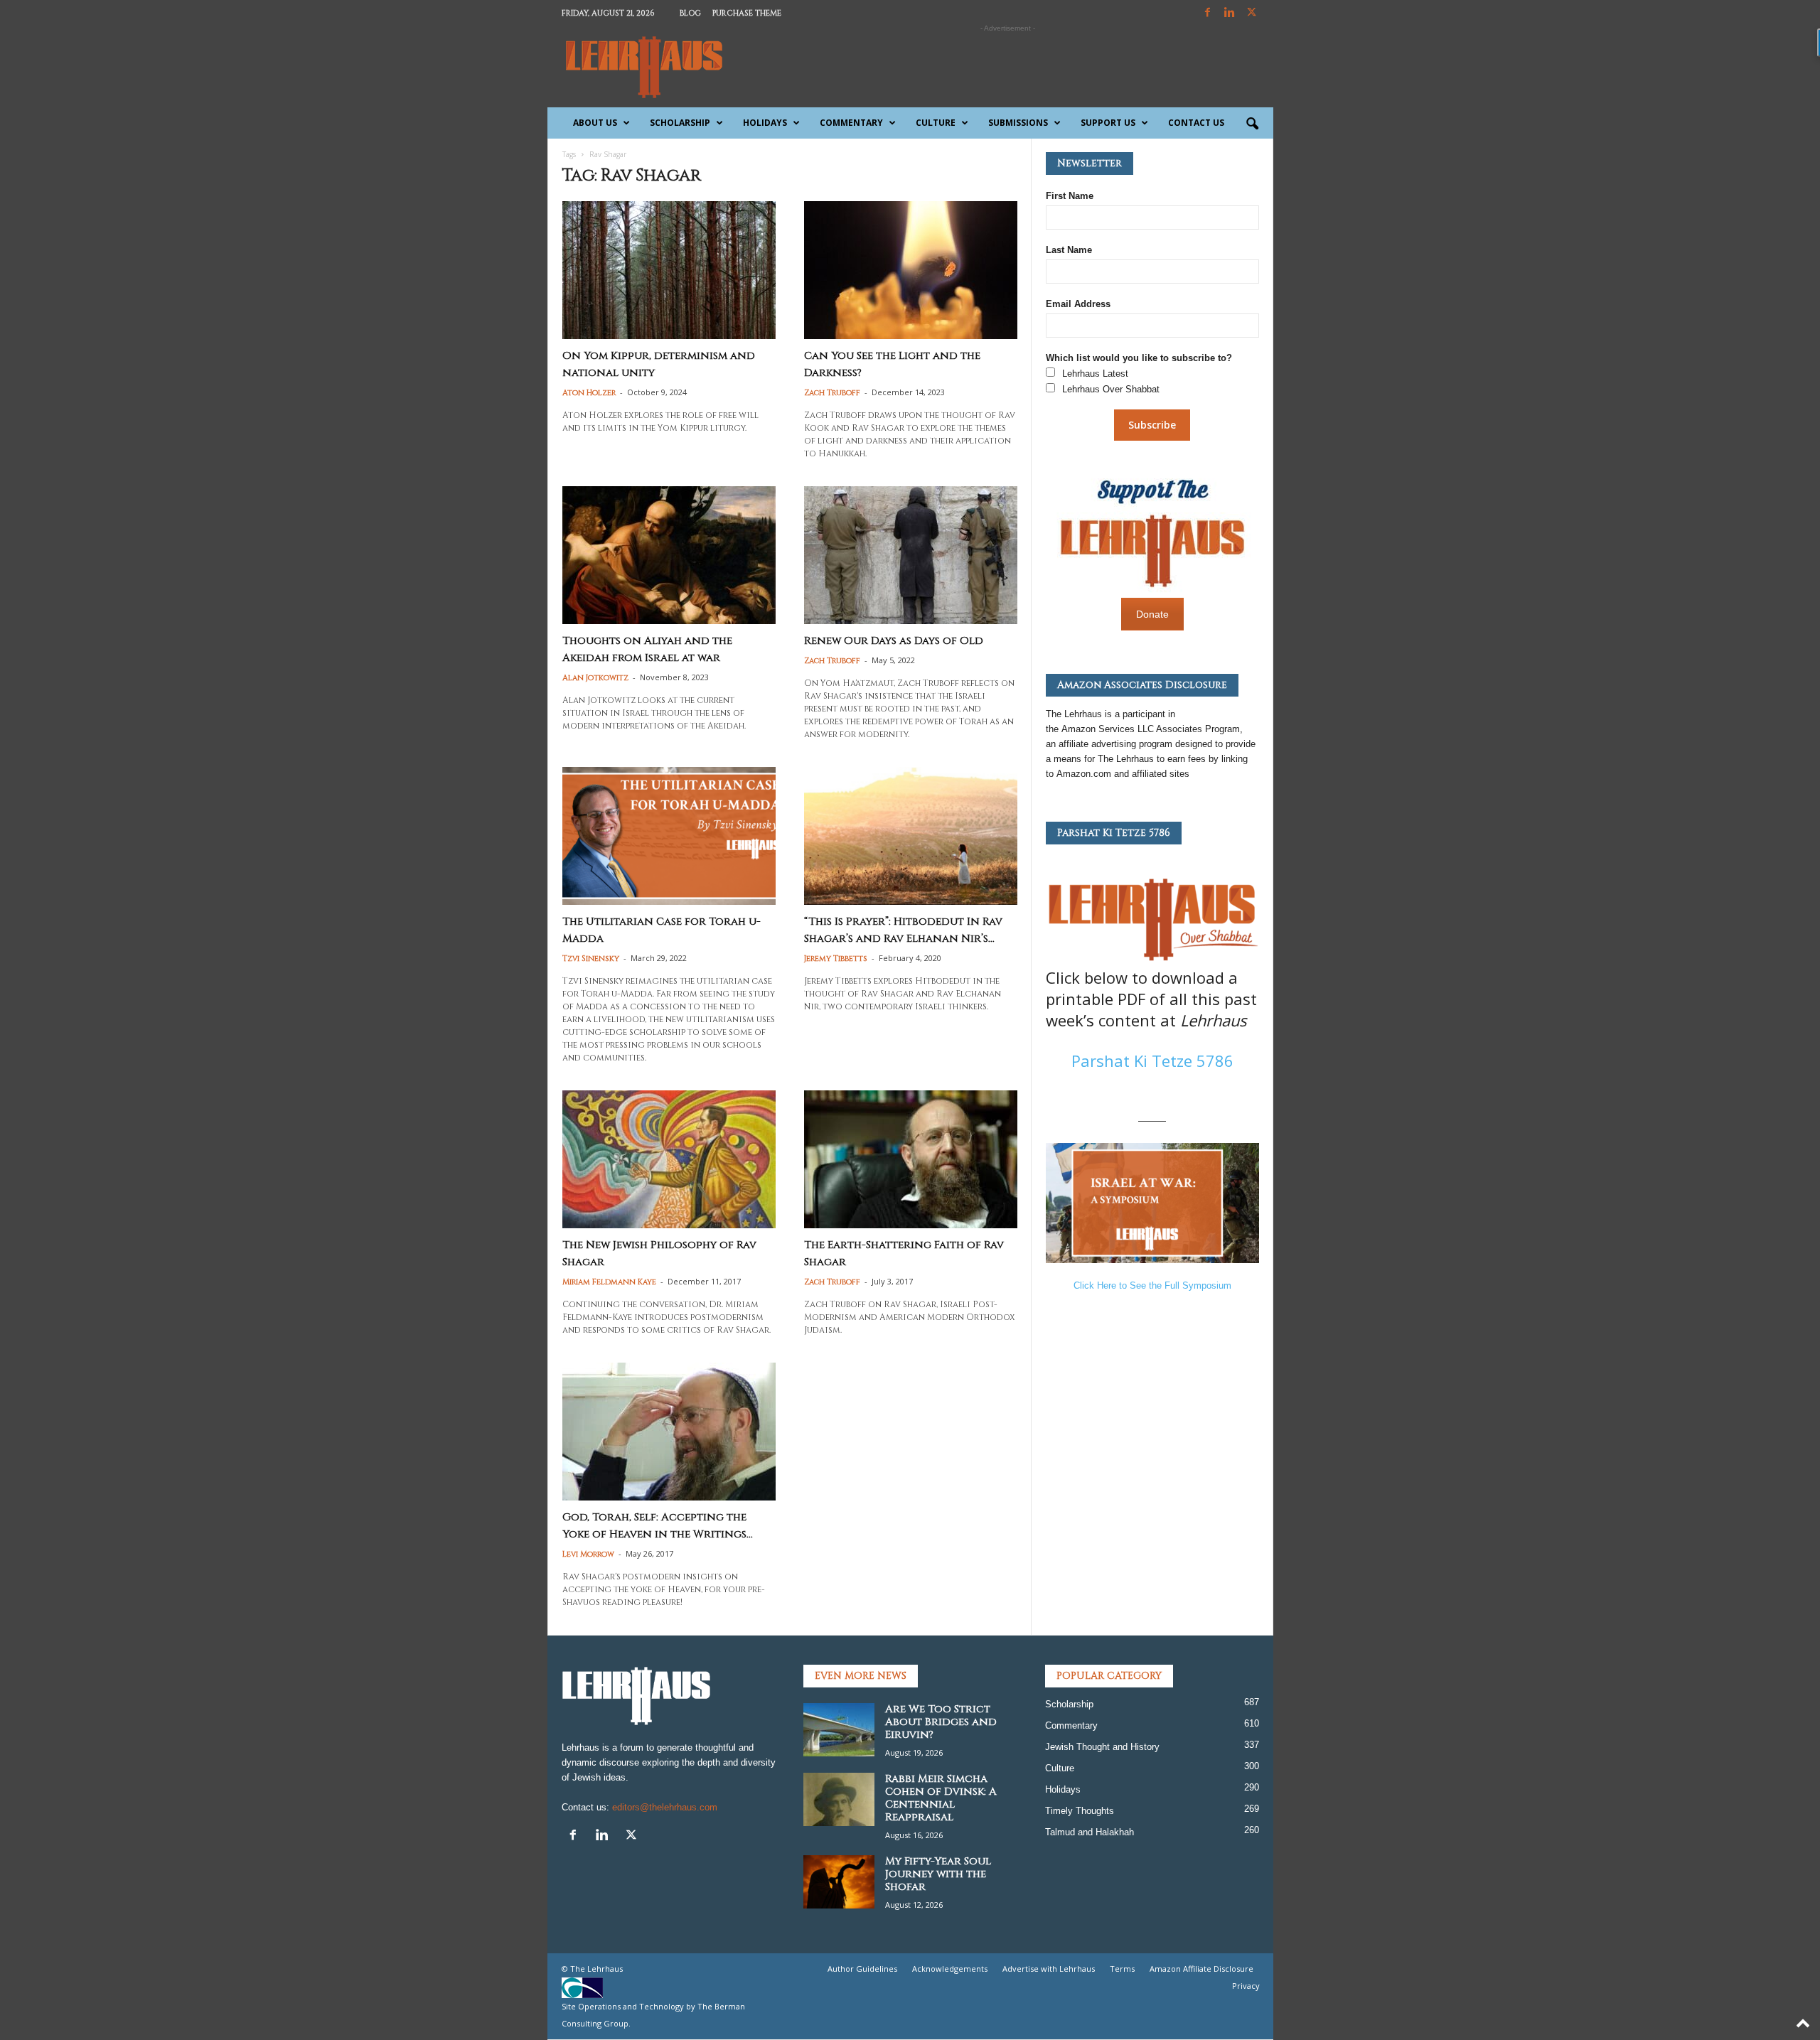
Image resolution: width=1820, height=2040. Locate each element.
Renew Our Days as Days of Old (894, 641)
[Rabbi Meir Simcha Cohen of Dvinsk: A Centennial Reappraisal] (839, 1799)
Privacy (1246, 1986)
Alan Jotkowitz (595, 678)
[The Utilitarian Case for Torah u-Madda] (669, 836)
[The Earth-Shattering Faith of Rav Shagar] (911, 1159)
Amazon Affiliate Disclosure (1201, 1969)
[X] (1252, 13)
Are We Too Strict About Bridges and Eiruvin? (941, 1722)
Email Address (1078, 304)
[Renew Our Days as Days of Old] (911, 555)
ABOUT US (595, 123)
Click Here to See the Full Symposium (1152, 1285)
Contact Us (1196, 123)
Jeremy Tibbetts (836, 959)
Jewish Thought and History (1102, 1747)
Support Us (1108, 123)
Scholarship (680, 123)
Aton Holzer (589, 393)
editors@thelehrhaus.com (665, 1807)
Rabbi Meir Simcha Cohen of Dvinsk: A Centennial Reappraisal (941, 1798)
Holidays (765, 123)
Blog (690, 13)
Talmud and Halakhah (1090, 1832)
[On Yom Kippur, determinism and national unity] (669, 270)
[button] (1252, 124)
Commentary (851, 123)
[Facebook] (1208, 13)
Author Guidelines (862, 1969)
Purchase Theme (747, 13)
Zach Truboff (832, 393)
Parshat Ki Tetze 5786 (1152, 1061)
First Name (1070, 196)
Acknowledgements (950, 1969)
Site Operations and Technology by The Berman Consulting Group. (653, 2015)
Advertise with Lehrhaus (1049, 1969)
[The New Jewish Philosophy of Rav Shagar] (669, 1159)
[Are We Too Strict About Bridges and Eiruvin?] (839, 1730)
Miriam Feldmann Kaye (609, 1282)
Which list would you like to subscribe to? (1139, 358)
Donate (1152, 614)
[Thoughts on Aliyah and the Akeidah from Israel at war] (669, 555)
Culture (936, 123)
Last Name (1069, 250)
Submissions (1018, 123)
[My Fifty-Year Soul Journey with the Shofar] (839, 1882)
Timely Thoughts (1080, 1811)
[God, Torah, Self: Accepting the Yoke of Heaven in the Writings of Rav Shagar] (669, 1432)
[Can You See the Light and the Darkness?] (911, 270)
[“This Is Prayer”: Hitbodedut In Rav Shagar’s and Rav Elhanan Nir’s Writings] (911, 836)
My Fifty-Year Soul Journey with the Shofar (938, 1874)
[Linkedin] (1230, 13)
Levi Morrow (588, 1554)
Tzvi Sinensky (591, 959)
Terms (1122, 1969)
